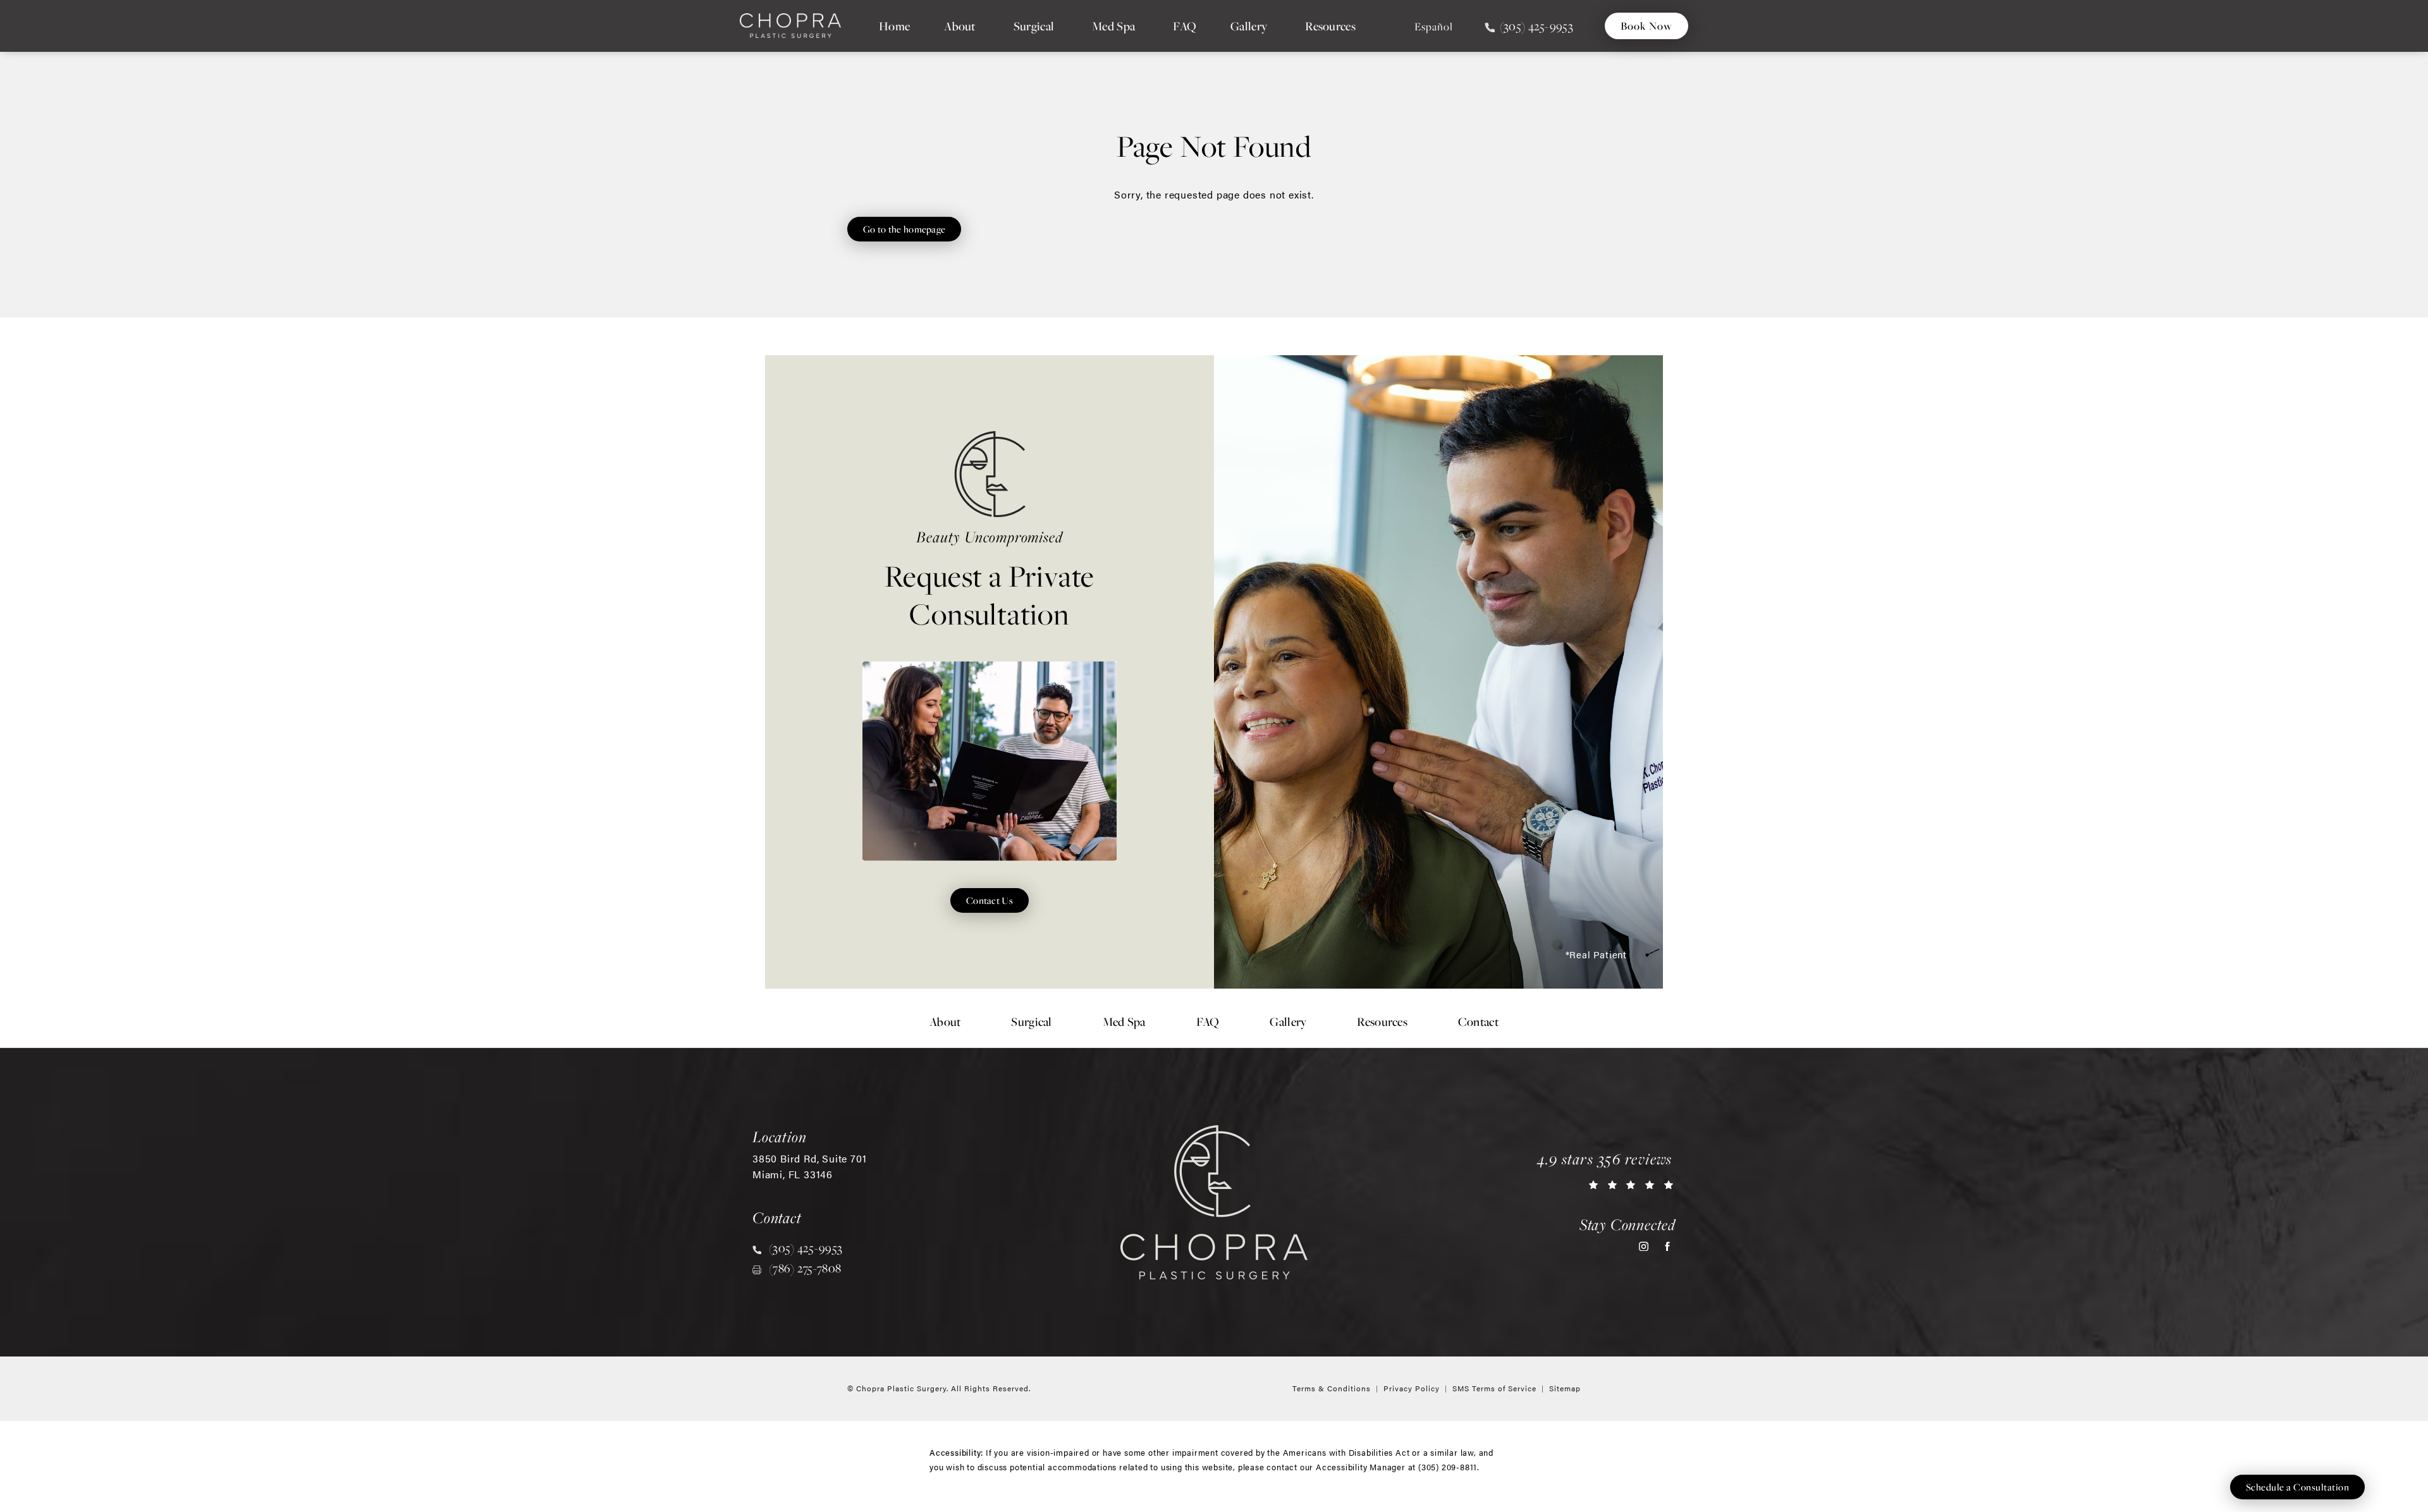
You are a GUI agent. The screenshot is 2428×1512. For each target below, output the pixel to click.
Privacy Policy (1412, 1388)
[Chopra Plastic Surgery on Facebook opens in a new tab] (1667, 1246)
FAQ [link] (1185, 26)
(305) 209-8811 (1448, 1467)
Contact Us (990, 900)
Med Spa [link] (1113, 26)
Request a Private (990, 580)
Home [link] (894, 26)
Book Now (1646, 26)
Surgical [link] (1034, 26)
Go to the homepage (904, 229)
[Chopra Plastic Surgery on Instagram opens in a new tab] (1644, 1246)
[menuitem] (894, 26)
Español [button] (1434, 27)
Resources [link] (1330, 26)
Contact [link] (1478, 1021)
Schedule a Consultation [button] (2298, 1487)
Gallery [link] (1249, 26)
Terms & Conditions (1332, 1388)
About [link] (960, 26)
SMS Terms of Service (1494, 1388)
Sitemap (1565, 1388)
